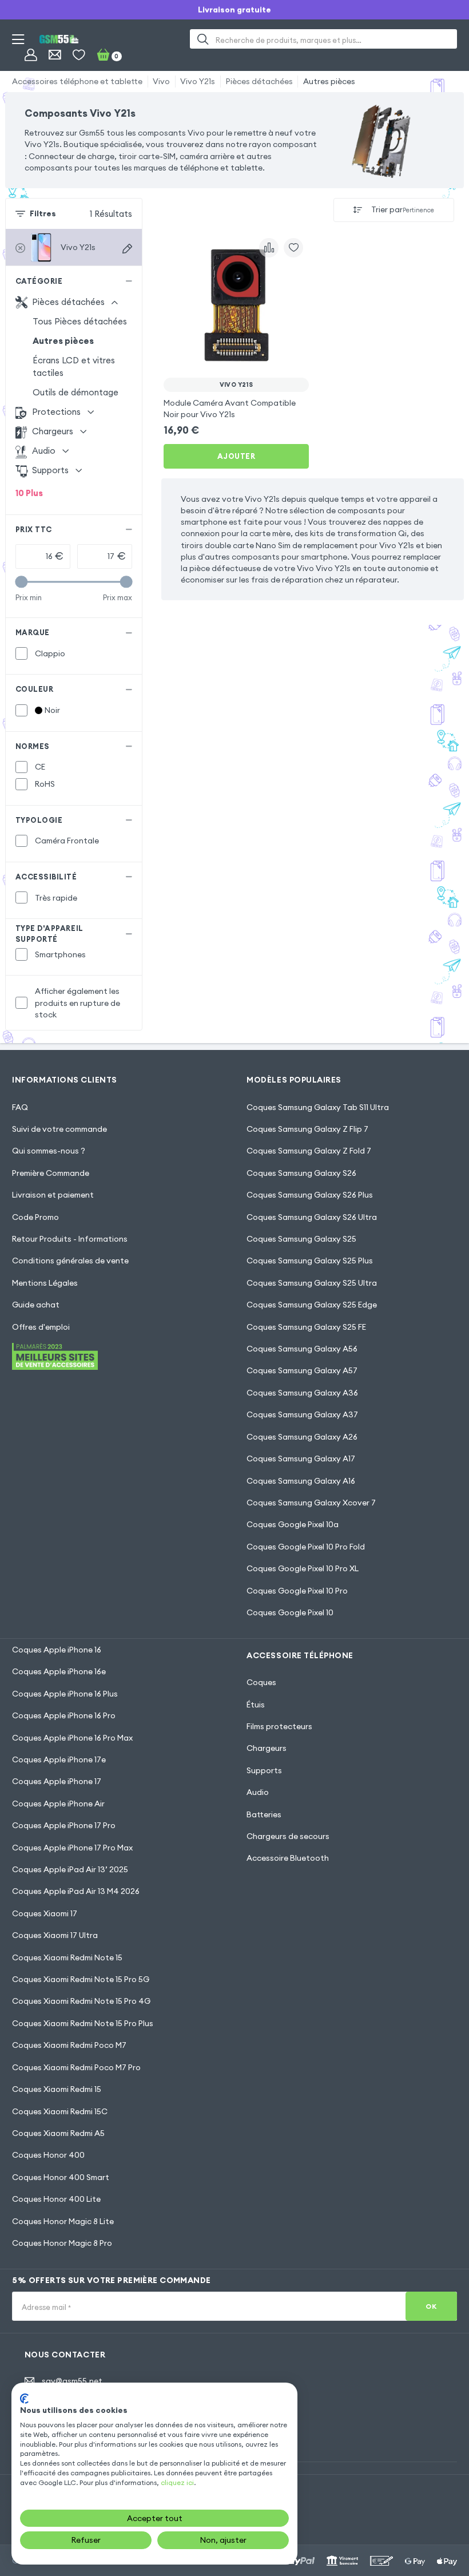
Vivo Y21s (198, 81)
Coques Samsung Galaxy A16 (301, 1481)
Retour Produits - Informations (70, 1239)
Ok (431, 2306)
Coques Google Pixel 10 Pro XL (303, 1568)
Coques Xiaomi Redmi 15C (60, 2111)
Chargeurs (267, 1748)
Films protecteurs (279, 1726)
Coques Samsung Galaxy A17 (301, 1459)
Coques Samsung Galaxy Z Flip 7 (307, 1129)
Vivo (161, 81)
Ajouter (237, 456)
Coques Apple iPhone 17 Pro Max (72, 1848)
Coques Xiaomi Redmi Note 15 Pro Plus (83, 2023)
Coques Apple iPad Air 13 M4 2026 (76, 1891)
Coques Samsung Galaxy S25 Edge (312, 1305)
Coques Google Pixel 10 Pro (297, 1591)
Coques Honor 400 (48, 2155)
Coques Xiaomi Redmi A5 (58, 2133)
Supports (264, 1770)
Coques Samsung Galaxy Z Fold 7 (309, 1151)
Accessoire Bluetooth (288, 1858)
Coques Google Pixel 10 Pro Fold (306, 1547)
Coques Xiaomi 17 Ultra (55, 1935)
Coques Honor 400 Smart (61, 2177)
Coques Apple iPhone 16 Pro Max (72, 1738)
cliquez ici (177, 2482)
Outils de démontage (75, 392)
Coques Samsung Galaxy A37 (302, 1414)
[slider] (21, 582)
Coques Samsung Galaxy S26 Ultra (312, 1217)
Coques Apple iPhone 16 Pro (64, 1715)
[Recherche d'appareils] (127, 249)
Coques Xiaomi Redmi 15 (57, 2089)
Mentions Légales (45, 1283)
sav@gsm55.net (72, 2381)
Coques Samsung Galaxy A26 (302, 1437)
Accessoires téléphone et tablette (77, 81)
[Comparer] (269, 248)
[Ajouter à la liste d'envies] (293, 248)
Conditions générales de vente (70, 1261)
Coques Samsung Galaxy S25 (301, 1239)
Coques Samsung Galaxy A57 (302, 1370)
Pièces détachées (259, 81)
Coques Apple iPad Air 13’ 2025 (70, 1869)
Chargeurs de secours (288, 1836)
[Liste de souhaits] (79, 55)
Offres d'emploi (41, 1327)
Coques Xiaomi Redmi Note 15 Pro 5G (81, 1979)
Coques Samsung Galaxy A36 (302, 1393)
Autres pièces (329, 81)
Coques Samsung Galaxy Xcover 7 (311, 1503)
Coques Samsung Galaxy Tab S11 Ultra (318, 1107)
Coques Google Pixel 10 (290, 1612)
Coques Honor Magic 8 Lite (63, 2221)
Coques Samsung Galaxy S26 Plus (310, 1195)
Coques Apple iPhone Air (58, 1804)
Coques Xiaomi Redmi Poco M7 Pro (76, 2067)
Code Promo (35, 1217)
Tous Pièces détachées (80, 321)
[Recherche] (203, 39)
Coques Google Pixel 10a (293, 1524)
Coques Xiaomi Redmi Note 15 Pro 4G (81, 2001)
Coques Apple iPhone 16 (57, 1650)
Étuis (256, 1705)
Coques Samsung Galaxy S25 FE (306, 1327)
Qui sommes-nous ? (49, 1151)
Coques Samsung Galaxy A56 (302, 1349)
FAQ (20, 1107)
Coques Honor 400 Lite (56, 2199)
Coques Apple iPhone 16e (59, 1671)
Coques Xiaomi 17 (45, 1913)
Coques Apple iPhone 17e (59, 1759)
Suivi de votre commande (59, 1129)
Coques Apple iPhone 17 (57, 1781)
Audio (258, 1792)
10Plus (29, 493)
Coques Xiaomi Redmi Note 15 (67, 1957)
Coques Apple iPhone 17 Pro (64, 1825)
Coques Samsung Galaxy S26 (301, 1173)
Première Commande (51, 1173)
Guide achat (36, 1305)
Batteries (264, 1814)
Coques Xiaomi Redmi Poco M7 (69, 2045)
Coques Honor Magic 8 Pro (62, 2243)
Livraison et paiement (53, 1195)
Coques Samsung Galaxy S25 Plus (310, 1261)
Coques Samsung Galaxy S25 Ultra (312, 1283)
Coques (261, 1682)
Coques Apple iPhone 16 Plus (65, 1694)
